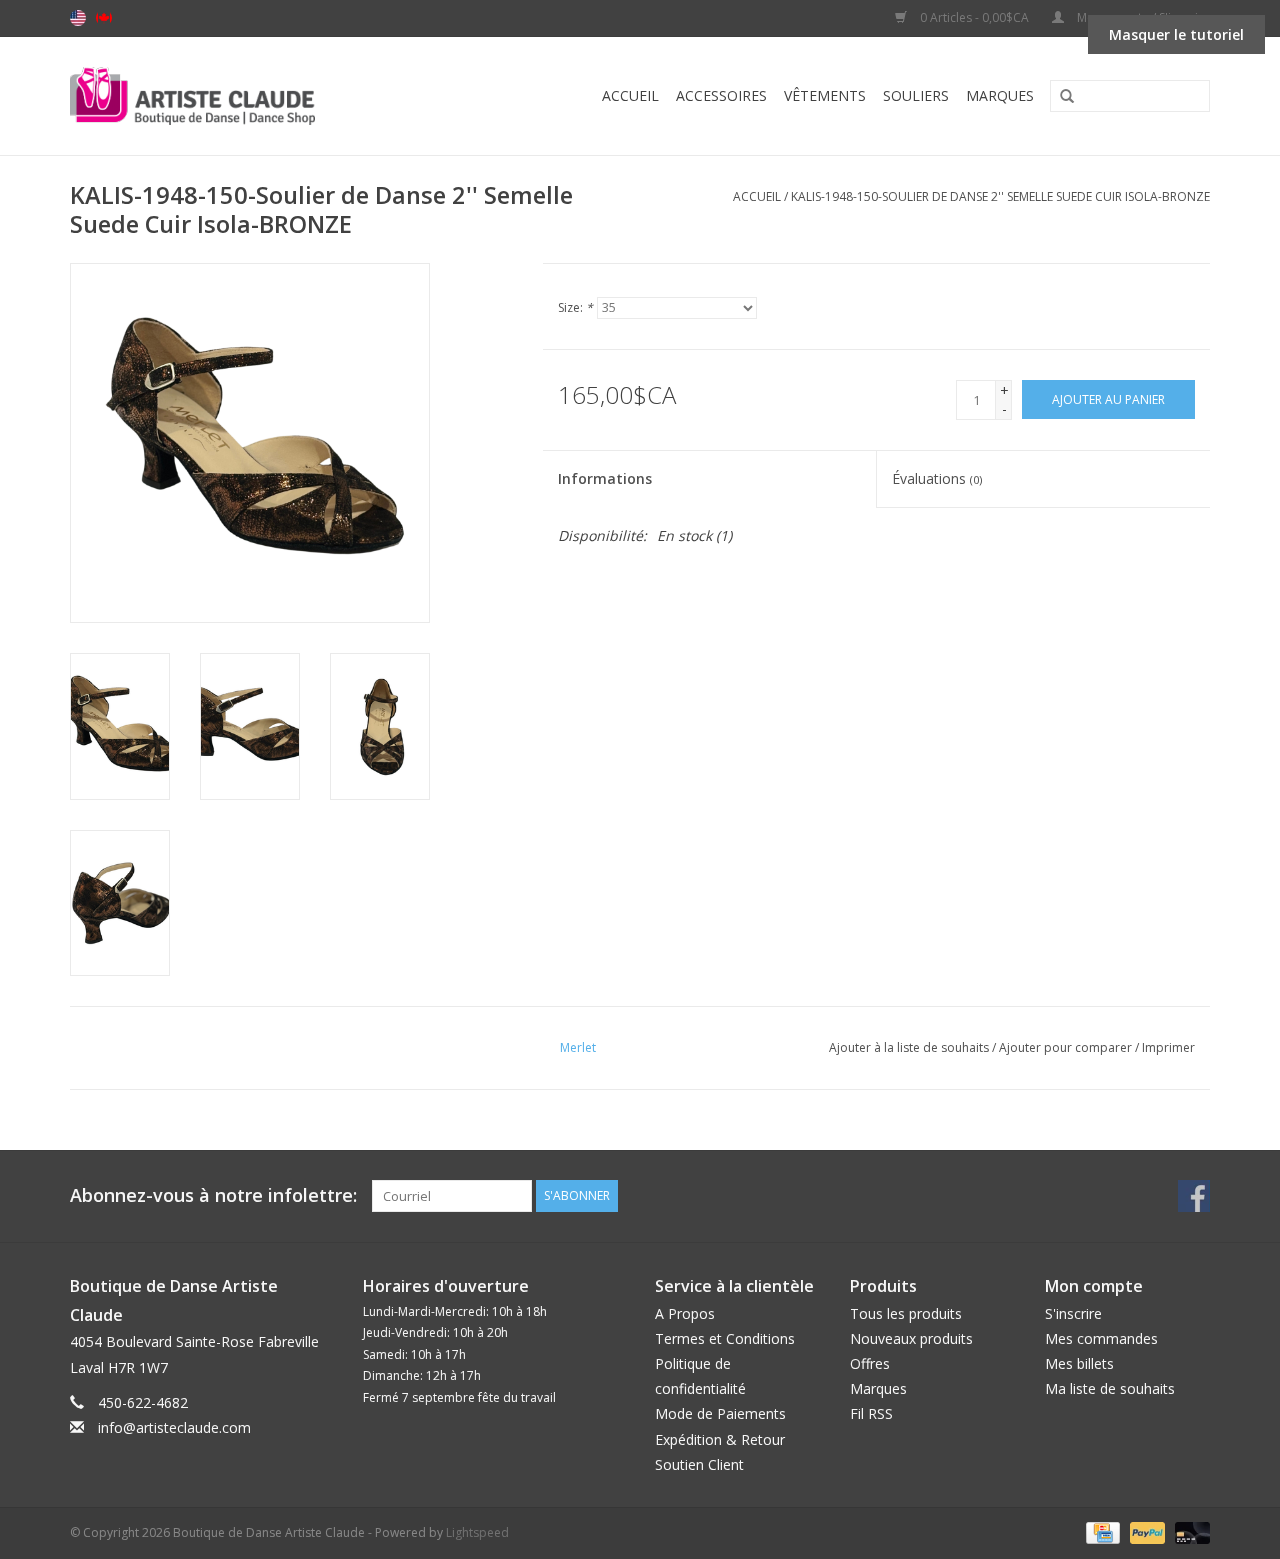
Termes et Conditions (725, 1338)
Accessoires (721, 95)
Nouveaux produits (911, 1338)
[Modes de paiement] (1101, 1531)
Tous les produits (906, 1313)
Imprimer (1168, 1047)
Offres (870, 1363)
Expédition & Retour (720, 1439)
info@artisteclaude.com (174, 1427)
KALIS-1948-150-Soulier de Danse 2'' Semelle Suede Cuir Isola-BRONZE (1000, 196)
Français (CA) (104, 18)
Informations (605, 478)
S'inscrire (1073, 1313)
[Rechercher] (1060, 97)
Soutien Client (699, 1464)
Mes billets (1079, 1363)
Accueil (630, 95)
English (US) (78, 18)
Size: (575, 307)
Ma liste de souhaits (1110, 1388)
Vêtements (825, 95)
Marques (1000, 95)
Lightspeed (477, 1532)
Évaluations (937, 478)
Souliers (916, 95)
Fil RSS (871, 1413)
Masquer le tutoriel (1176, 34)
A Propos (685, 1313)
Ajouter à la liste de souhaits (909, 1047)
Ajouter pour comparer (1067, 1047)
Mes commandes (1101, 1338)
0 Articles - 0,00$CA (974, 17)
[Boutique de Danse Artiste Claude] (232, 96)
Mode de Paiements (720, 1413)
